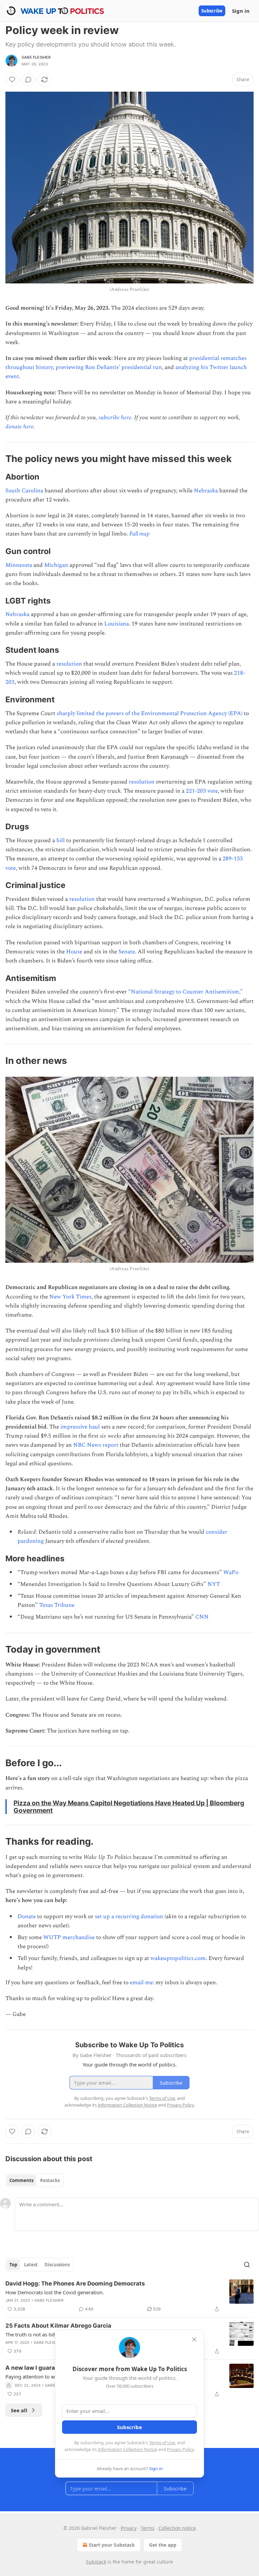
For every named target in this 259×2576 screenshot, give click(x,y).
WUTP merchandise (69, 1937)
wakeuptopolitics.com (178, 1958)
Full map (139, 534)
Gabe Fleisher (36, 57)
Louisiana (117, 624)
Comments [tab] (21, 2180)
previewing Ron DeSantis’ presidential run (109, 367)
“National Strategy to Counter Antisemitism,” (185, 992)
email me (141, 1983)
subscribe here (115, 418)
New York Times (70, 1297)
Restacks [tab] (50, 2180)
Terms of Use (162, 2443)
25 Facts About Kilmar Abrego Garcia (58, 2326)
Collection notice (177, 2528)
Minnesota (19, 565)
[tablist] (35, 2180)
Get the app (163, 2545)
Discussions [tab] (57, 2265)
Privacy (129, 2528)
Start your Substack (112, 2545)
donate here (20, 427)
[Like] (12, 80)
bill (61, 840)
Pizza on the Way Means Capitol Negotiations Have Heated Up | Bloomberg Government (129, 1807)
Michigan (56, 565)
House (74, 952)
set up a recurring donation (129, 1916)
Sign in (241, 11)
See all (19, 2410)
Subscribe (212, 11)
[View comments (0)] (28, 80)
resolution (69, 664)
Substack (96, 2562)
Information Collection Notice (127, 2449)
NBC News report (96, 1445)
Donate (27, 1916)
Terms (148, 2528)
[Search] (247, 2265)
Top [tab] (13, 2265)
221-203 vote (202, 791)
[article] (129, 2296)
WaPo (231, 1572)
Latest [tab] (31, 2265)
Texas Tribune (57, 1605)
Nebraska (206, 491)
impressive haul (80, 1427)
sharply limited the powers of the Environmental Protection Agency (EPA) (150, 713)
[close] (194, 2339)
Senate (127, 952)
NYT (214, 1584)
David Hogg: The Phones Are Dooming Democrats (75, 2283)
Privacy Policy (180, 2449)
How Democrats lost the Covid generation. (55, 2292)
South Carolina (24, 491)
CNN (202, 1617)
